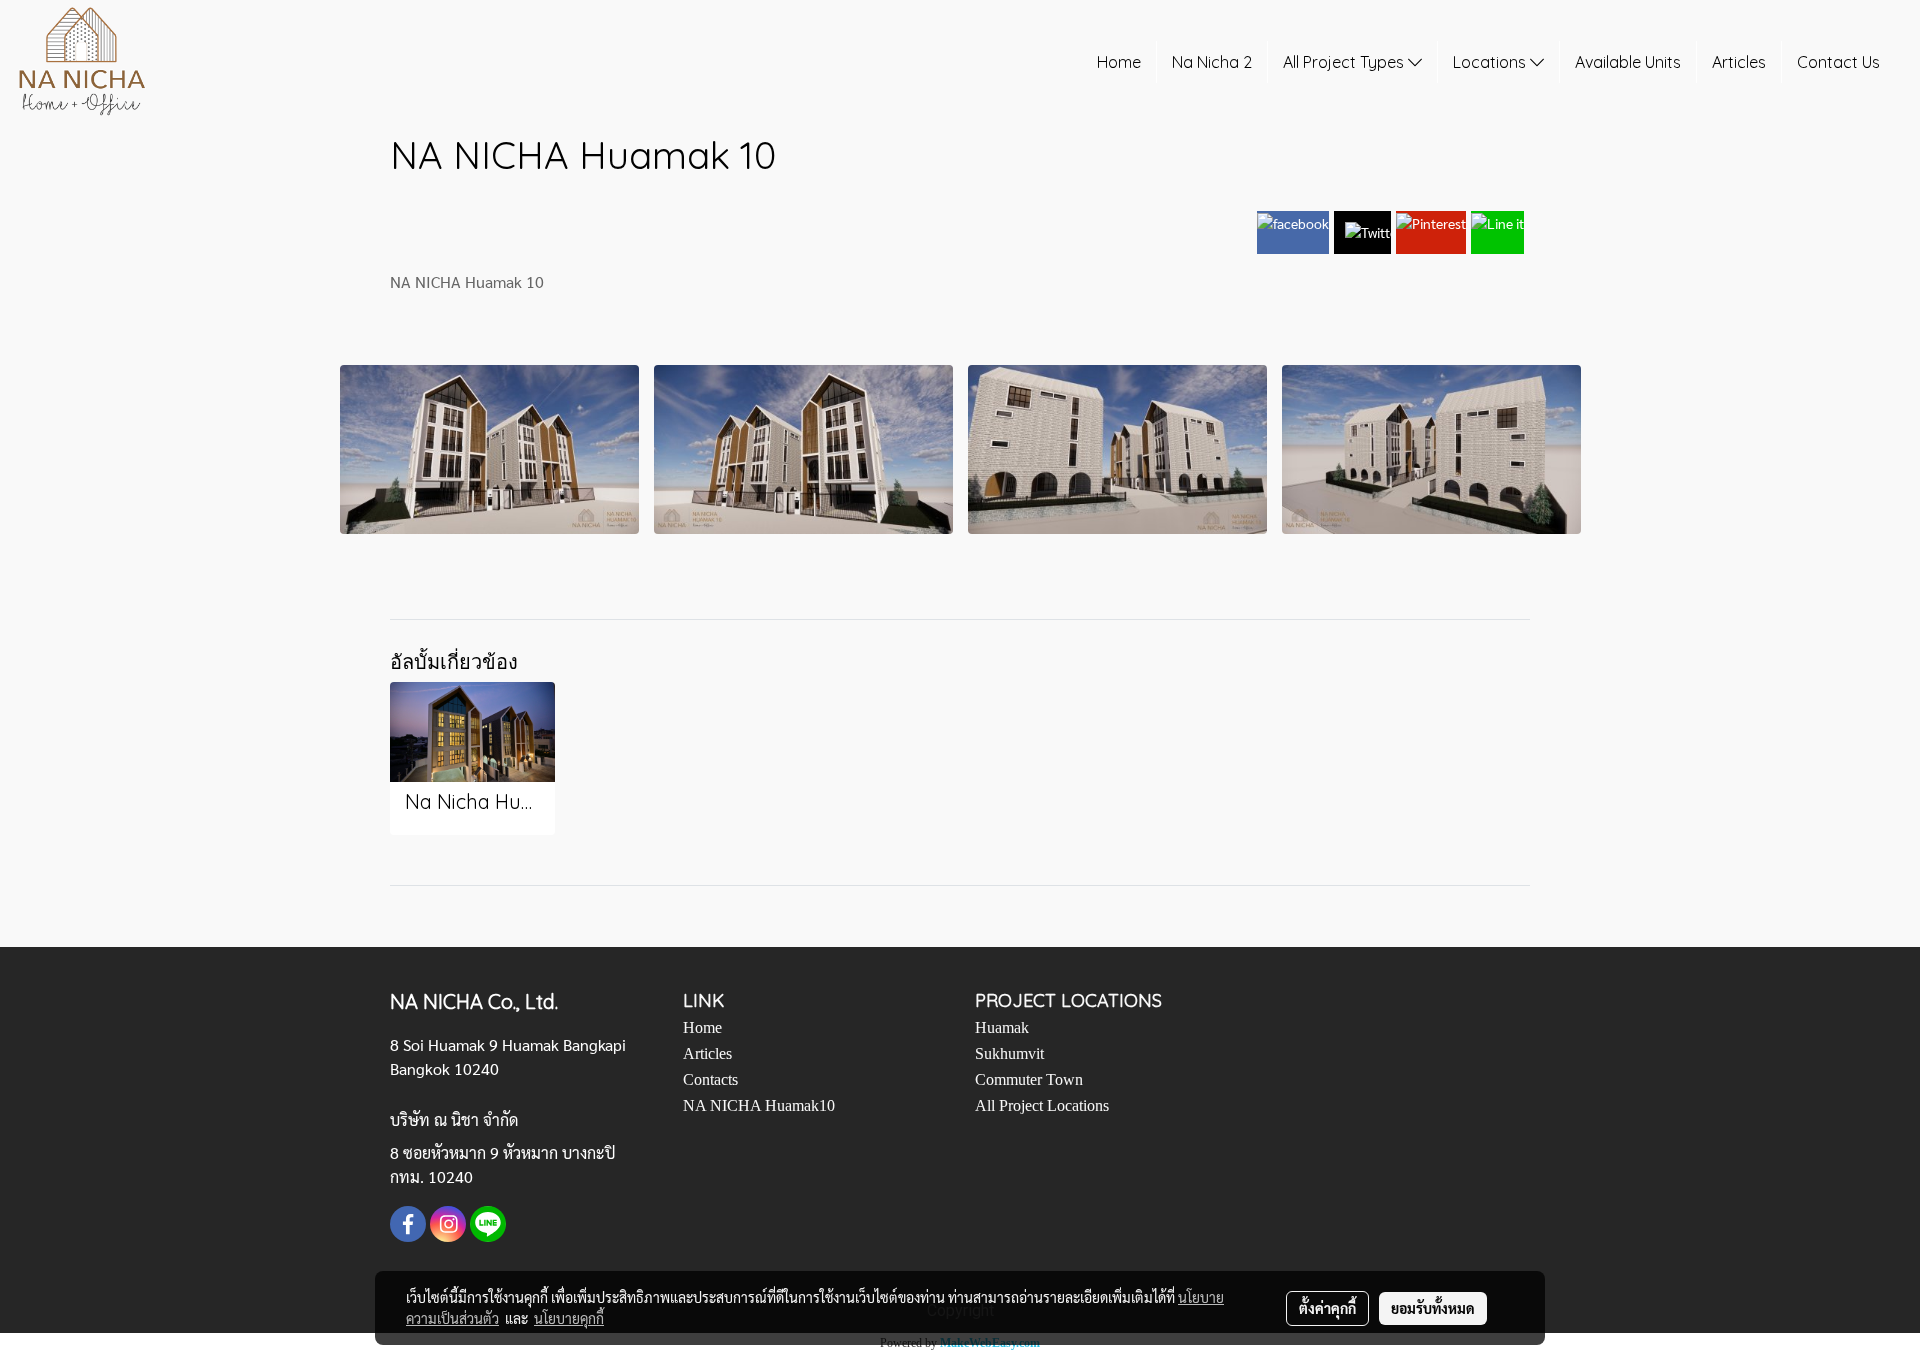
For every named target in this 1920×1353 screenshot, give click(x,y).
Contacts (710, 1079)
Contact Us (1838, 62)
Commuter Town (1029, 1079)
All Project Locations (1042, 1105)
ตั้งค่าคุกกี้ (1327, 1308)
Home (1119, 62)
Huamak (1002, 1027)
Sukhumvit (1009, 1053)
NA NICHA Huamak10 (759, 1105)
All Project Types (1345, 62)
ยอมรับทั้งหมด (1433, 1308)
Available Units (1628, 62)
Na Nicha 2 (1212, 62)
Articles (1739, 62)
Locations (1491, 62)
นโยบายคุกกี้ (569, 1318)
